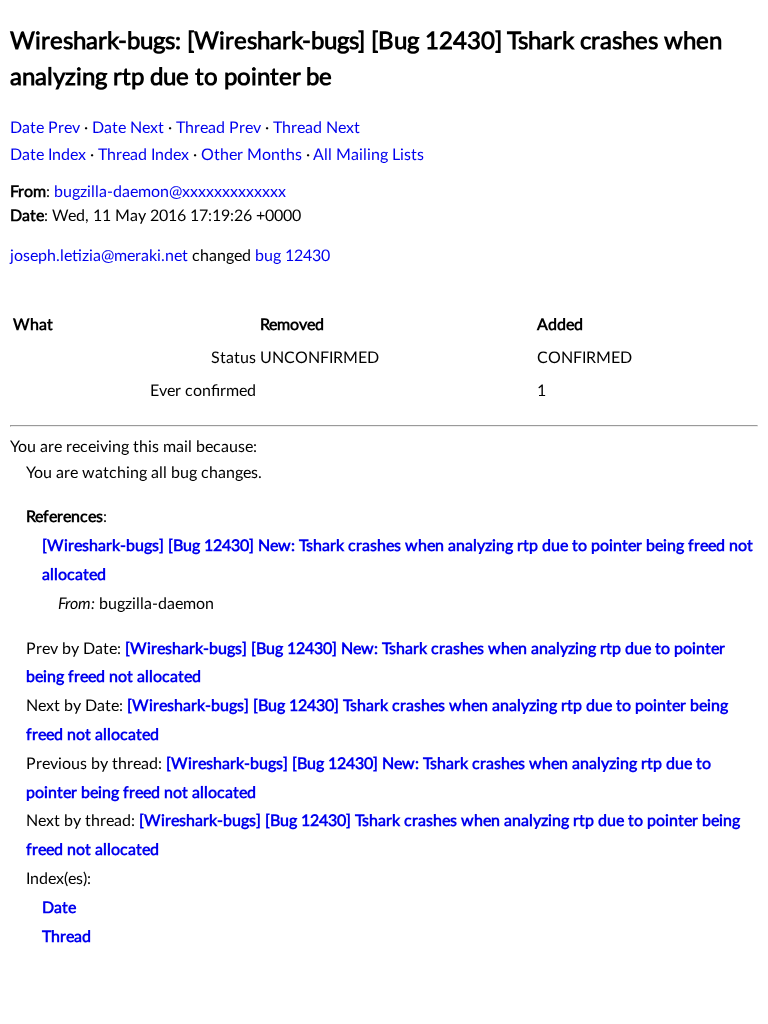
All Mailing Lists (368, 155)
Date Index (48, 155)
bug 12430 (292, 256)
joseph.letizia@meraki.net (99, 256)
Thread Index (143, 155)
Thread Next (316, 128)
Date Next (128, 128)
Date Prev (45, 128)
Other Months (251, 155)
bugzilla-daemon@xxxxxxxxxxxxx (170, 192)
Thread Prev (218, 128)
